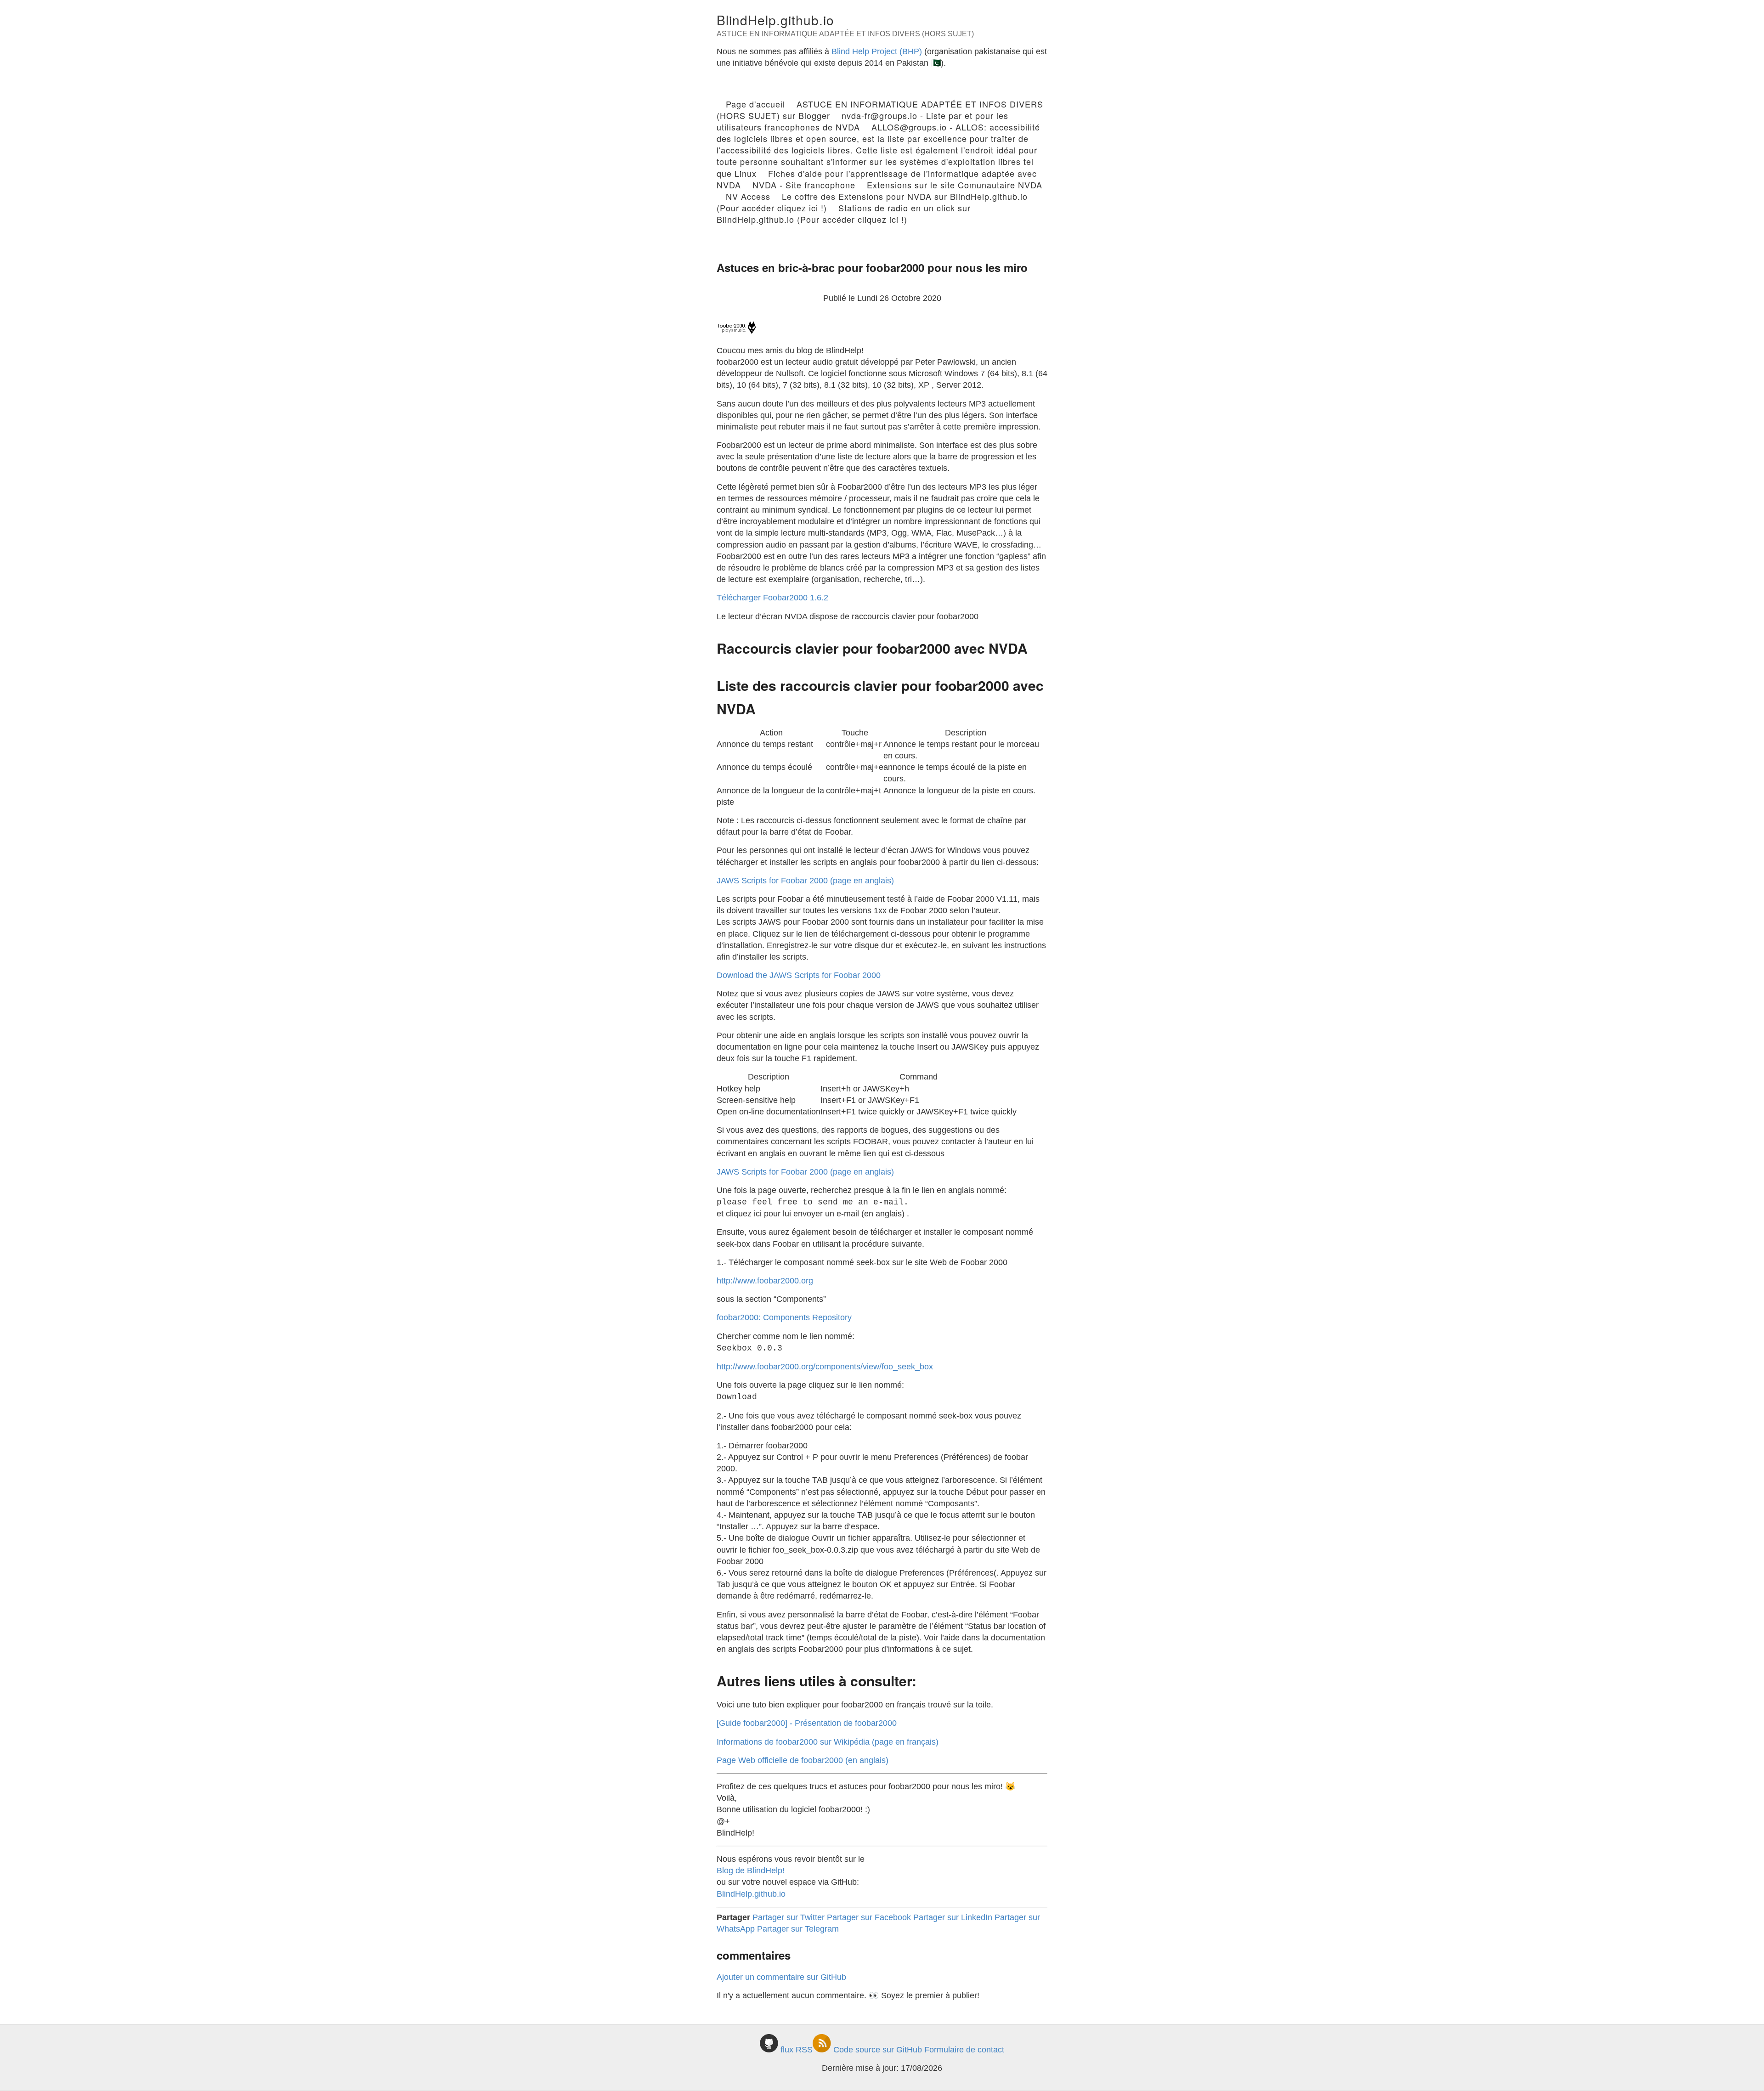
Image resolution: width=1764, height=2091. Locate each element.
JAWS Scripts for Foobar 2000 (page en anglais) (805, 881)
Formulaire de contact (964, 2050)
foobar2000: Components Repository (784, 1317)
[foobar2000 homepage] (737, 332)
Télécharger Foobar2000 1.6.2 (772, 598)
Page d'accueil (755, 104)
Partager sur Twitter (789, 1917)
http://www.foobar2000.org (765, 1281)
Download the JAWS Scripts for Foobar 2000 (799, 975)
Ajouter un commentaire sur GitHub (781, 1977)
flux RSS (797, 2050)
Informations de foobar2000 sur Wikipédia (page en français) (828, 1742)
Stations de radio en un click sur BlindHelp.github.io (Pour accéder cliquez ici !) (844, 213)
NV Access (748, 196)
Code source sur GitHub (878, 2050)
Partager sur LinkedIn (953, 1917)
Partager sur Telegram (798, 1929)
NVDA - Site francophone (804, 185)
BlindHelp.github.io (775, 20)
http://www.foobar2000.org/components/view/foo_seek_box (825, 1367)
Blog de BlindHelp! (751, 1871)
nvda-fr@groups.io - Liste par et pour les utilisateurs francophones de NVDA (862, 121)
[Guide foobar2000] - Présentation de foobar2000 (807, 1723)
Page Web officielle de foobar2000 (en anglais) (803, 1760)
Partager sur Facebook (869, 1917)
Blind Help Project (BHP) (877, 51)
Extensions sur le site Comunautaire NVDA (955, 185)
